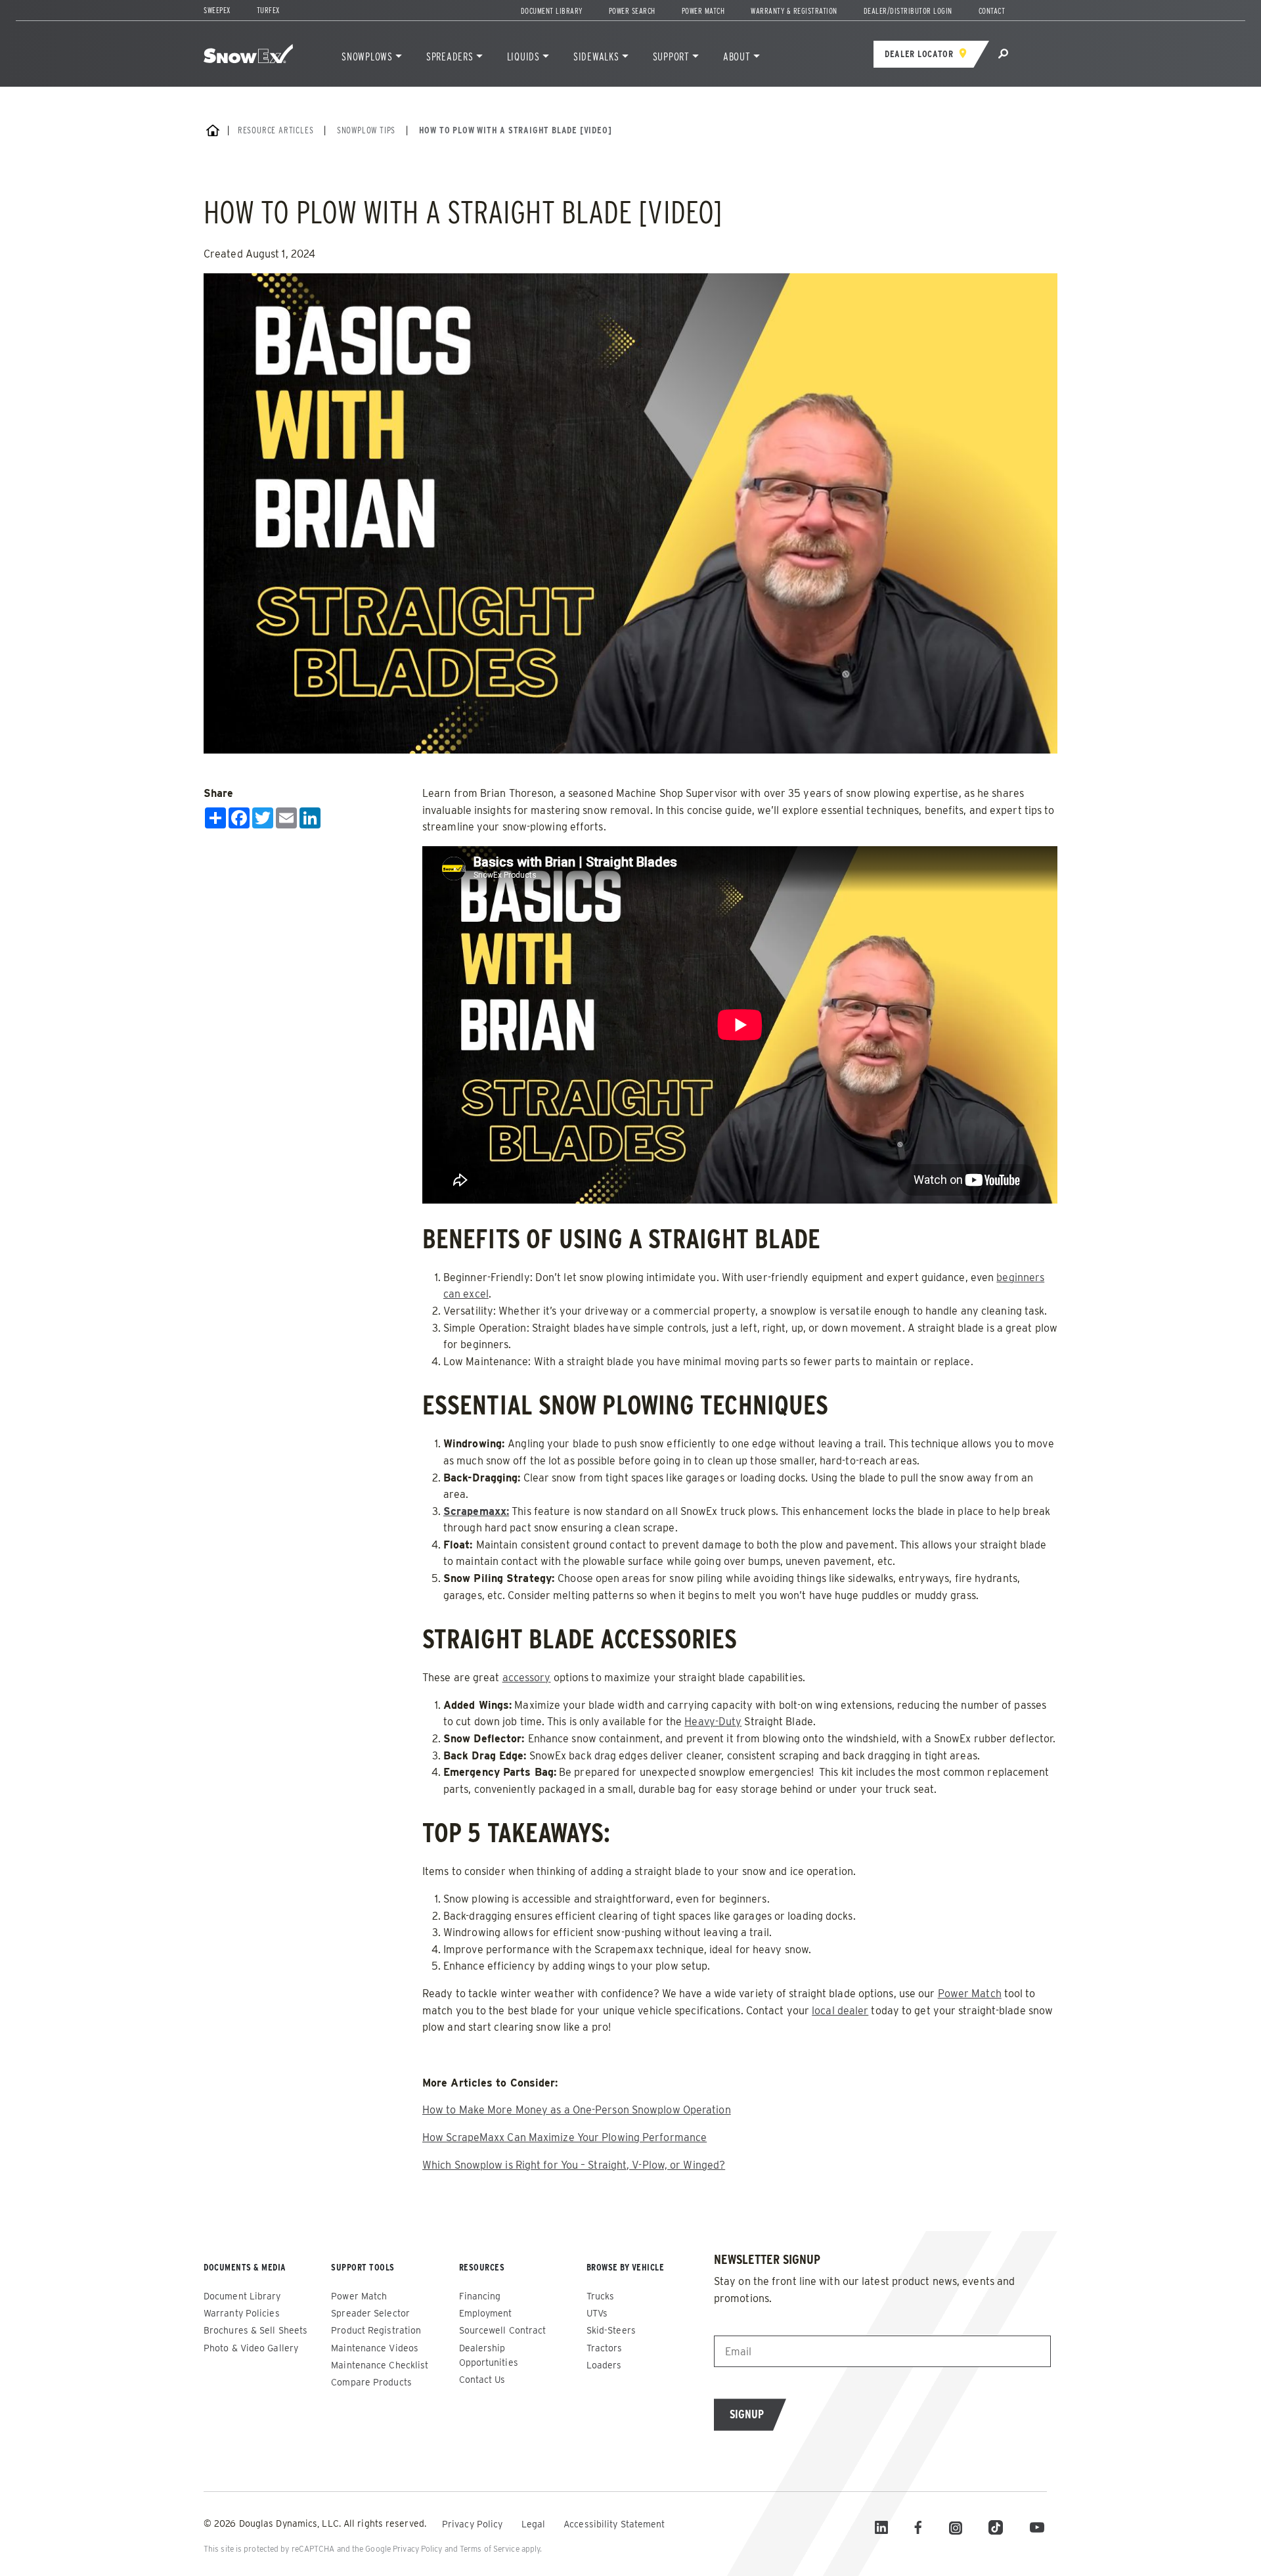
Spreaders (450, 57)
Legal (535, 2524)
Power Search (632, 11)
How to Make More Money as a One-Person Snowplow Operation (577, 2110)
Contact (992, 11)
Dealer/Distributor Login (908, 11)
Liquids (523, 57)
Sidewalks (596, 57)
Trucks (601, 2296)
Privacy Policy (474, 2524)
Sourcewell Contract (503, 2330)
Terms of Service (490, 2549)
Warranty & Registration (794, 11)
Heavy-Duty (713, 1722)
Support (671, 57)
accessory (527, 1678)
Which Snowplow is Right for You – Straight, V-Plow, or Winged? (574, 2165)
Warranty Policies (242, 2313)
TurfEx (268, 10)
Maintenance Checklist (380, 2365)
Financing (480, 2296)
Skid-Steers (611, 2330)
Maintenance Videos (375, 2348)
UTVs (597, 2313)
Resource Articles (276, 130)
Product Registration (376, 2330)
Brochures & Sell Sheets (255, 2330)
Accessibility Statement (614, 2524)
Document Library (552, 11)
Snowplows (367, 57)
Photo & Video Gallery (251, 2348)
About (737, 57)
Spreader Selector (370, 2313)
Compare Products (371, 2382)
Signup (747, 2414)
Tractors (605, 2348)
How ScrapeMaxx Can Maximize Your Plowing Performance (564, 2137)
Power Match (703, 11)
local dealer (840, 2011)
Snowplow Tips (366, 130)
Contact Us (482, 2380)
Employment (486, 2313)
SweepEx (217, 10)
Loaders (604, 2365)
